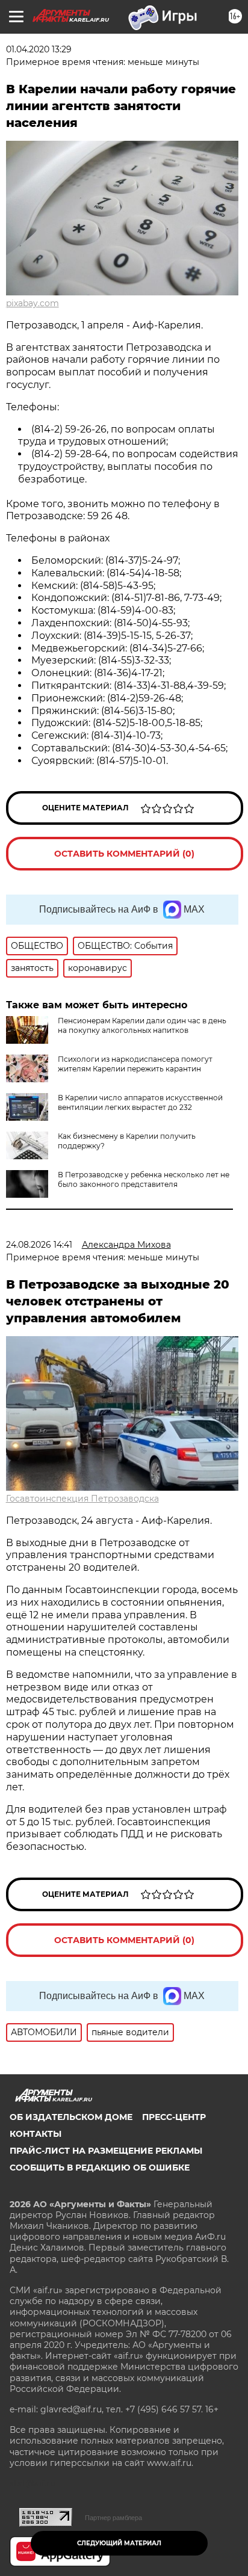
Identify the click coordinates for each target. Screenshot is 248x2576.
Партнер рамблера (113, 2518)
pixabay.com (33, 303)
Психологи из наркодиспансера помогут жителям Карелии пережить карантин (135, 1064)
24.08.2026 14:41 (39, 1245)
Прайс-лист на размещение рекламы (106, 2151)
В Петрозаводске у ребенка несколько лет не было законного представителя (144, 1179)
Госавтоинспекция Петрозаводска (82, 1499)
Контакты (36, 2134)
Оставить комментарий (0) (124, 854)
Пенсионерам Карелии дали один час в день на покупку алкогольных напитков (142, 1025)
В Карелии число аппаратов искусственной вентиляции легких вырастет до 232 (140, 1102)
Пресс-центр (174, 2117)
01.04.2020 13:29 (39, 49)
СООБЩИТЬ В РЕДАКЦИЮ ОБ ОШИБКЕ (100, 2168)
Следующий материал (119, 2543)
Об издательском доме (71, 2117)
